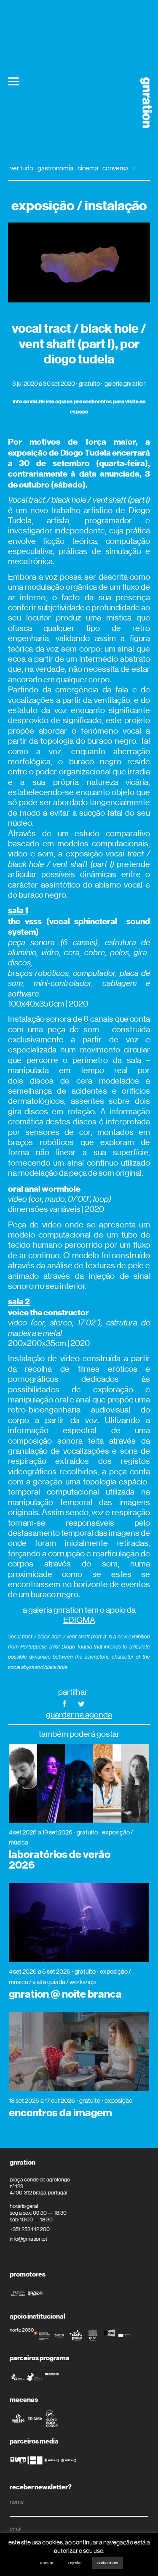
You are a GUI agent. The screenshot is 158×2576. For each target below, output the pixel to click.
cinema (88, 168)
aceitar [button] (47, 2563)
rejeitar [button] (75, 2563)
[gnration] (143, 103)
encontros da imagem (60, 2113)
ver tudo (22, 168)
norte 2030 (22, 2330)
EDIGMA (79, 1620)
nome (17, 2502)
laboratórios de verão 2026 (60, 1860)
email (16, 2528)
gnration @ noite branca (65, 1994)
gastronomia (55, 168)
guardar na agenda (79, 1715)
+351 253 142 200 (30, 2229)
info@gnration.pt (28, 2239)
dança (141, 168)
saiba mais (108, 2563)
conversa (115, 168)
